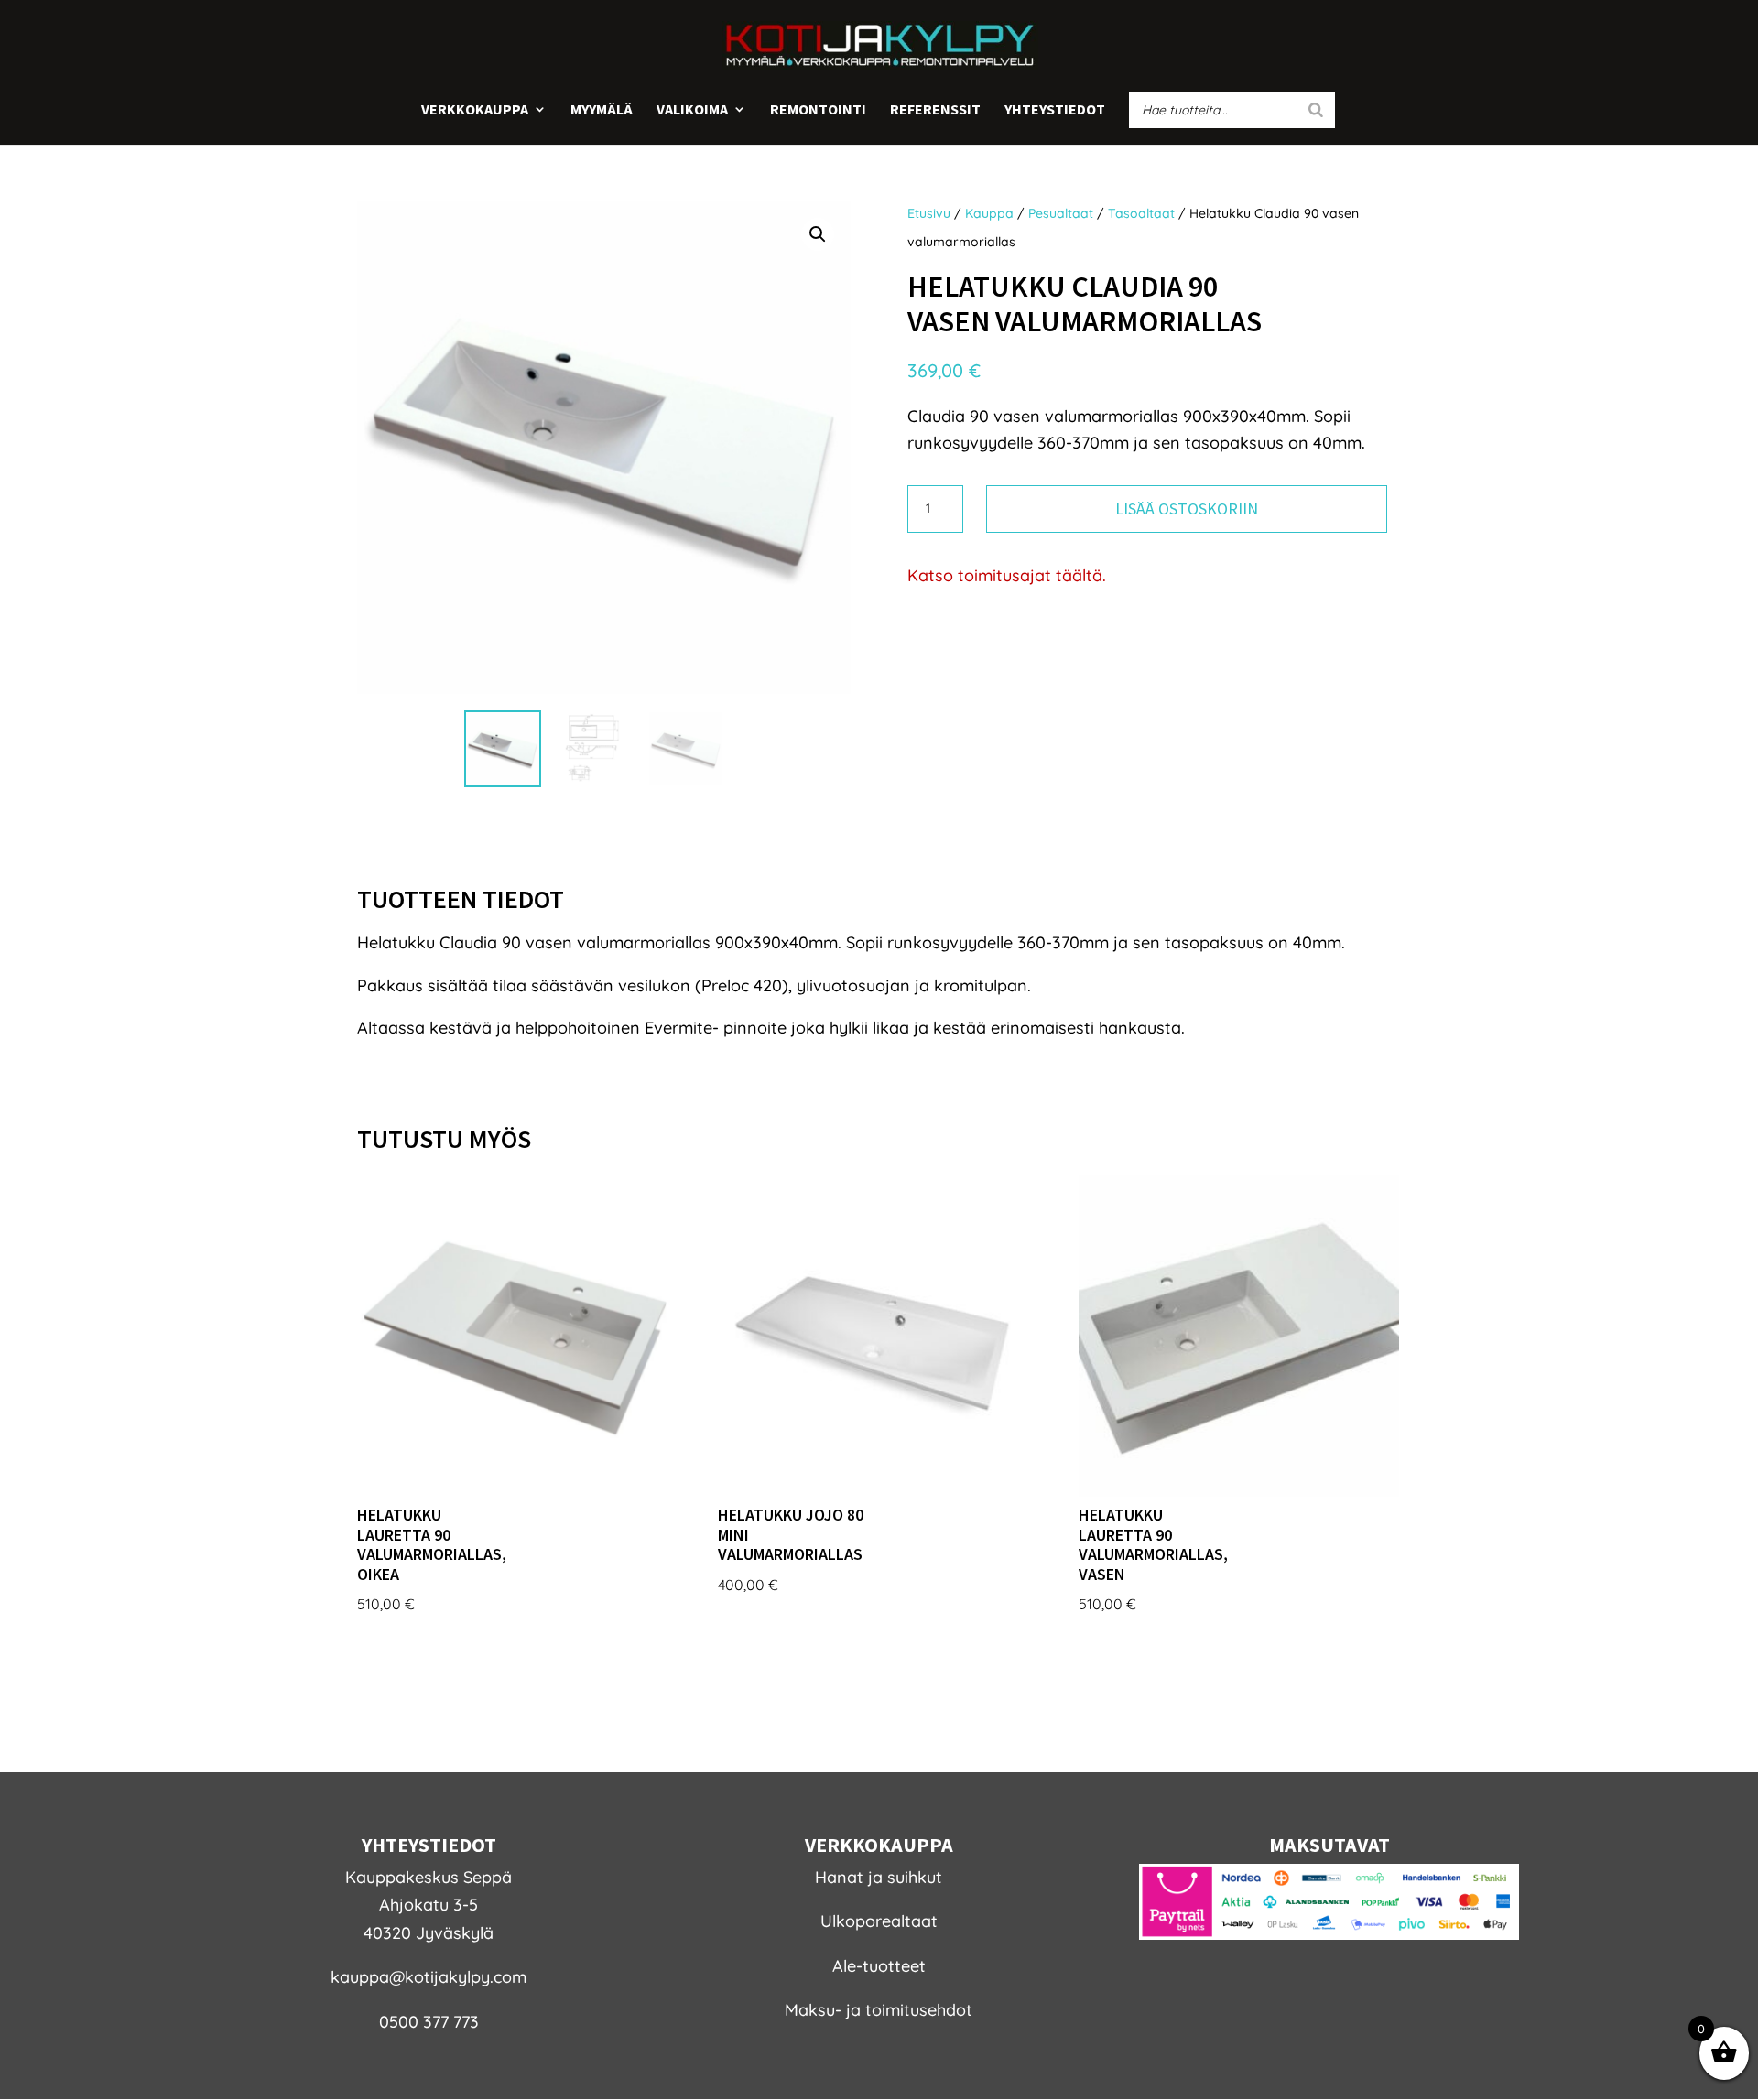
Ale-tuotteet (879, 1966)
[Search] (1316, 110)
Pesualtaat (1061, 213)
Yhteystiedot (1055, 110)
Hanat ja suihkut (879, 1877)
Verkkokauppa (475, 110)
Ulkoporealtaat (879, 1921)
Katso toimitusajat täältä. (1007, 575)
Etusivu (929, 213)
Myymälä (602, 110)
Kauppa (989, 213)
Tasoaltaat (1141, 213)
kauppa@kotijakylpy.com (429, 1977)
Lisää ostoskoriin (1187, 509)
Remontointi (818, 110)
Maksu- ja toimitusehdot (879, 2010)
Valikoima (692, 110)
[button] (818, 234)
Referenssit (935, 110)
